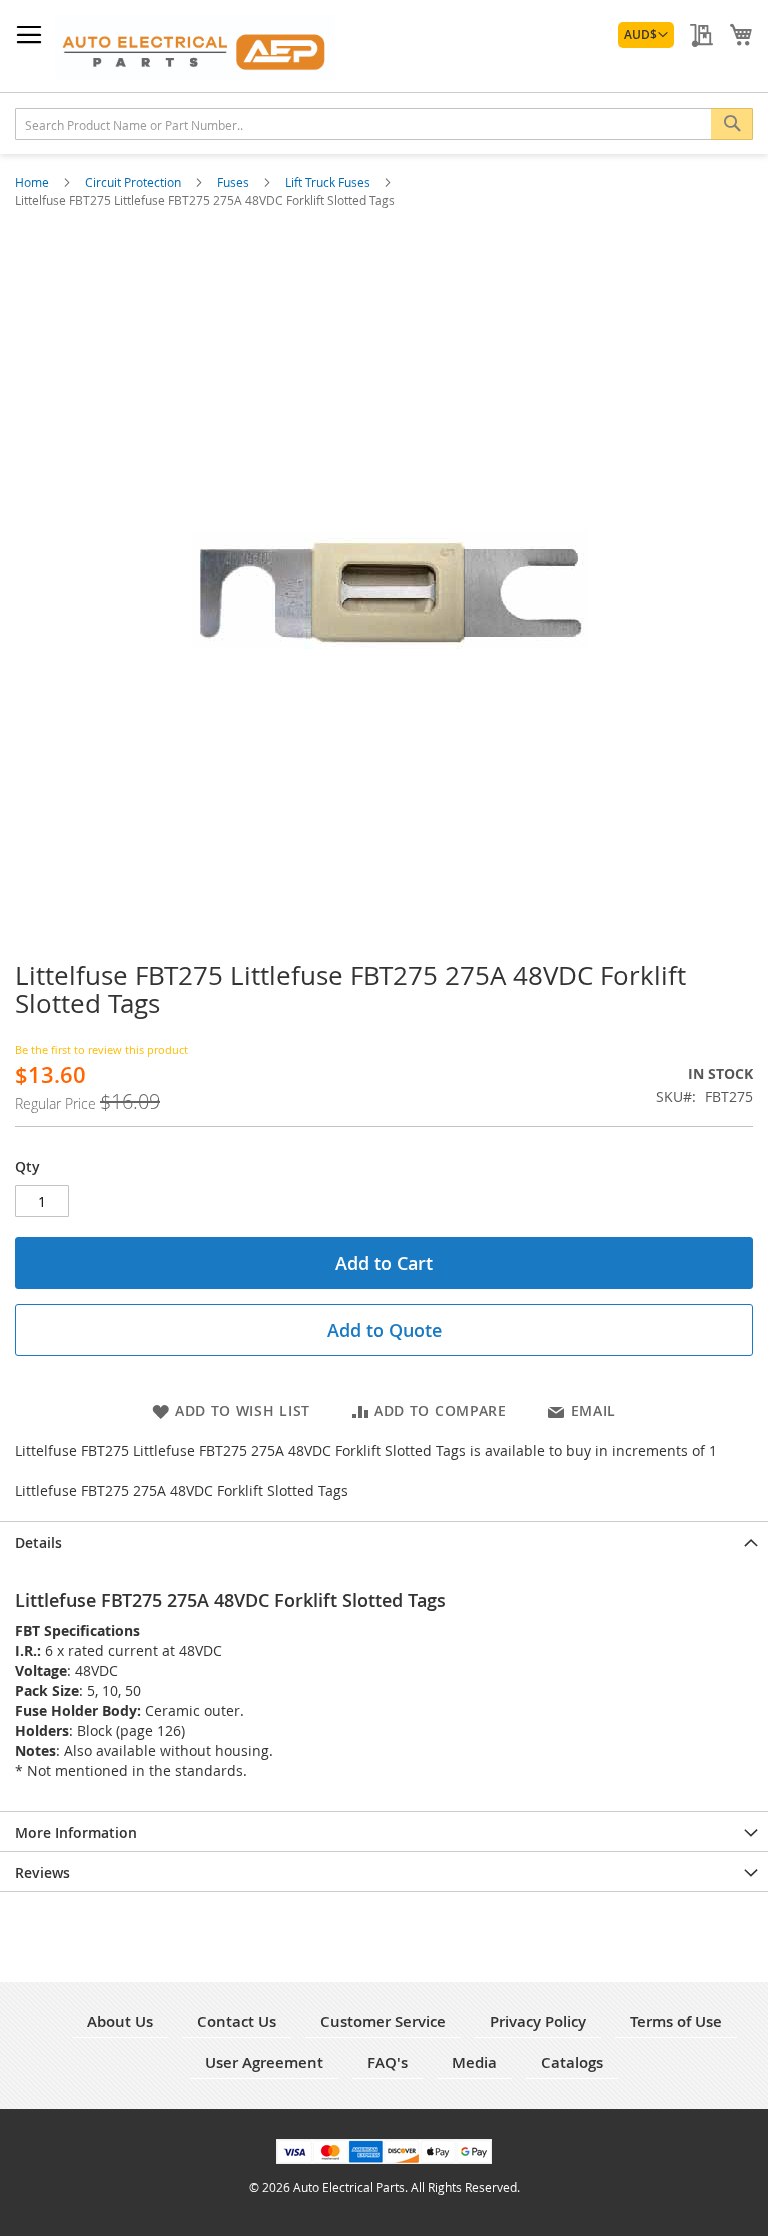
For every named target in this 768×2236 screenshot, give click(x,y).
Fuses (234, 182)
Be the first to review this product (101, 1049)
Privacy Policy (538, 2021)
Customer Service (383, 2021)
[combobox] (384, 124)
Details (38, 1542)
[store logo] (195, 46)
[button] (646, 35)
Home (33, 182)
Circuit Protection (134, 182)
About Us (120, 2021)
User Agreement (264, 2062)
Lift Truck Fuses (329, 182)
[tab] (384, 1541)
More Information (76, 1832)
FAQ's (387, 2062)
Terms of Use (676, 2021)
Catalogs (572, 2062)
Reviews (42, 1872)
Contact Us (236, 2021)
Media (474, 2062)
